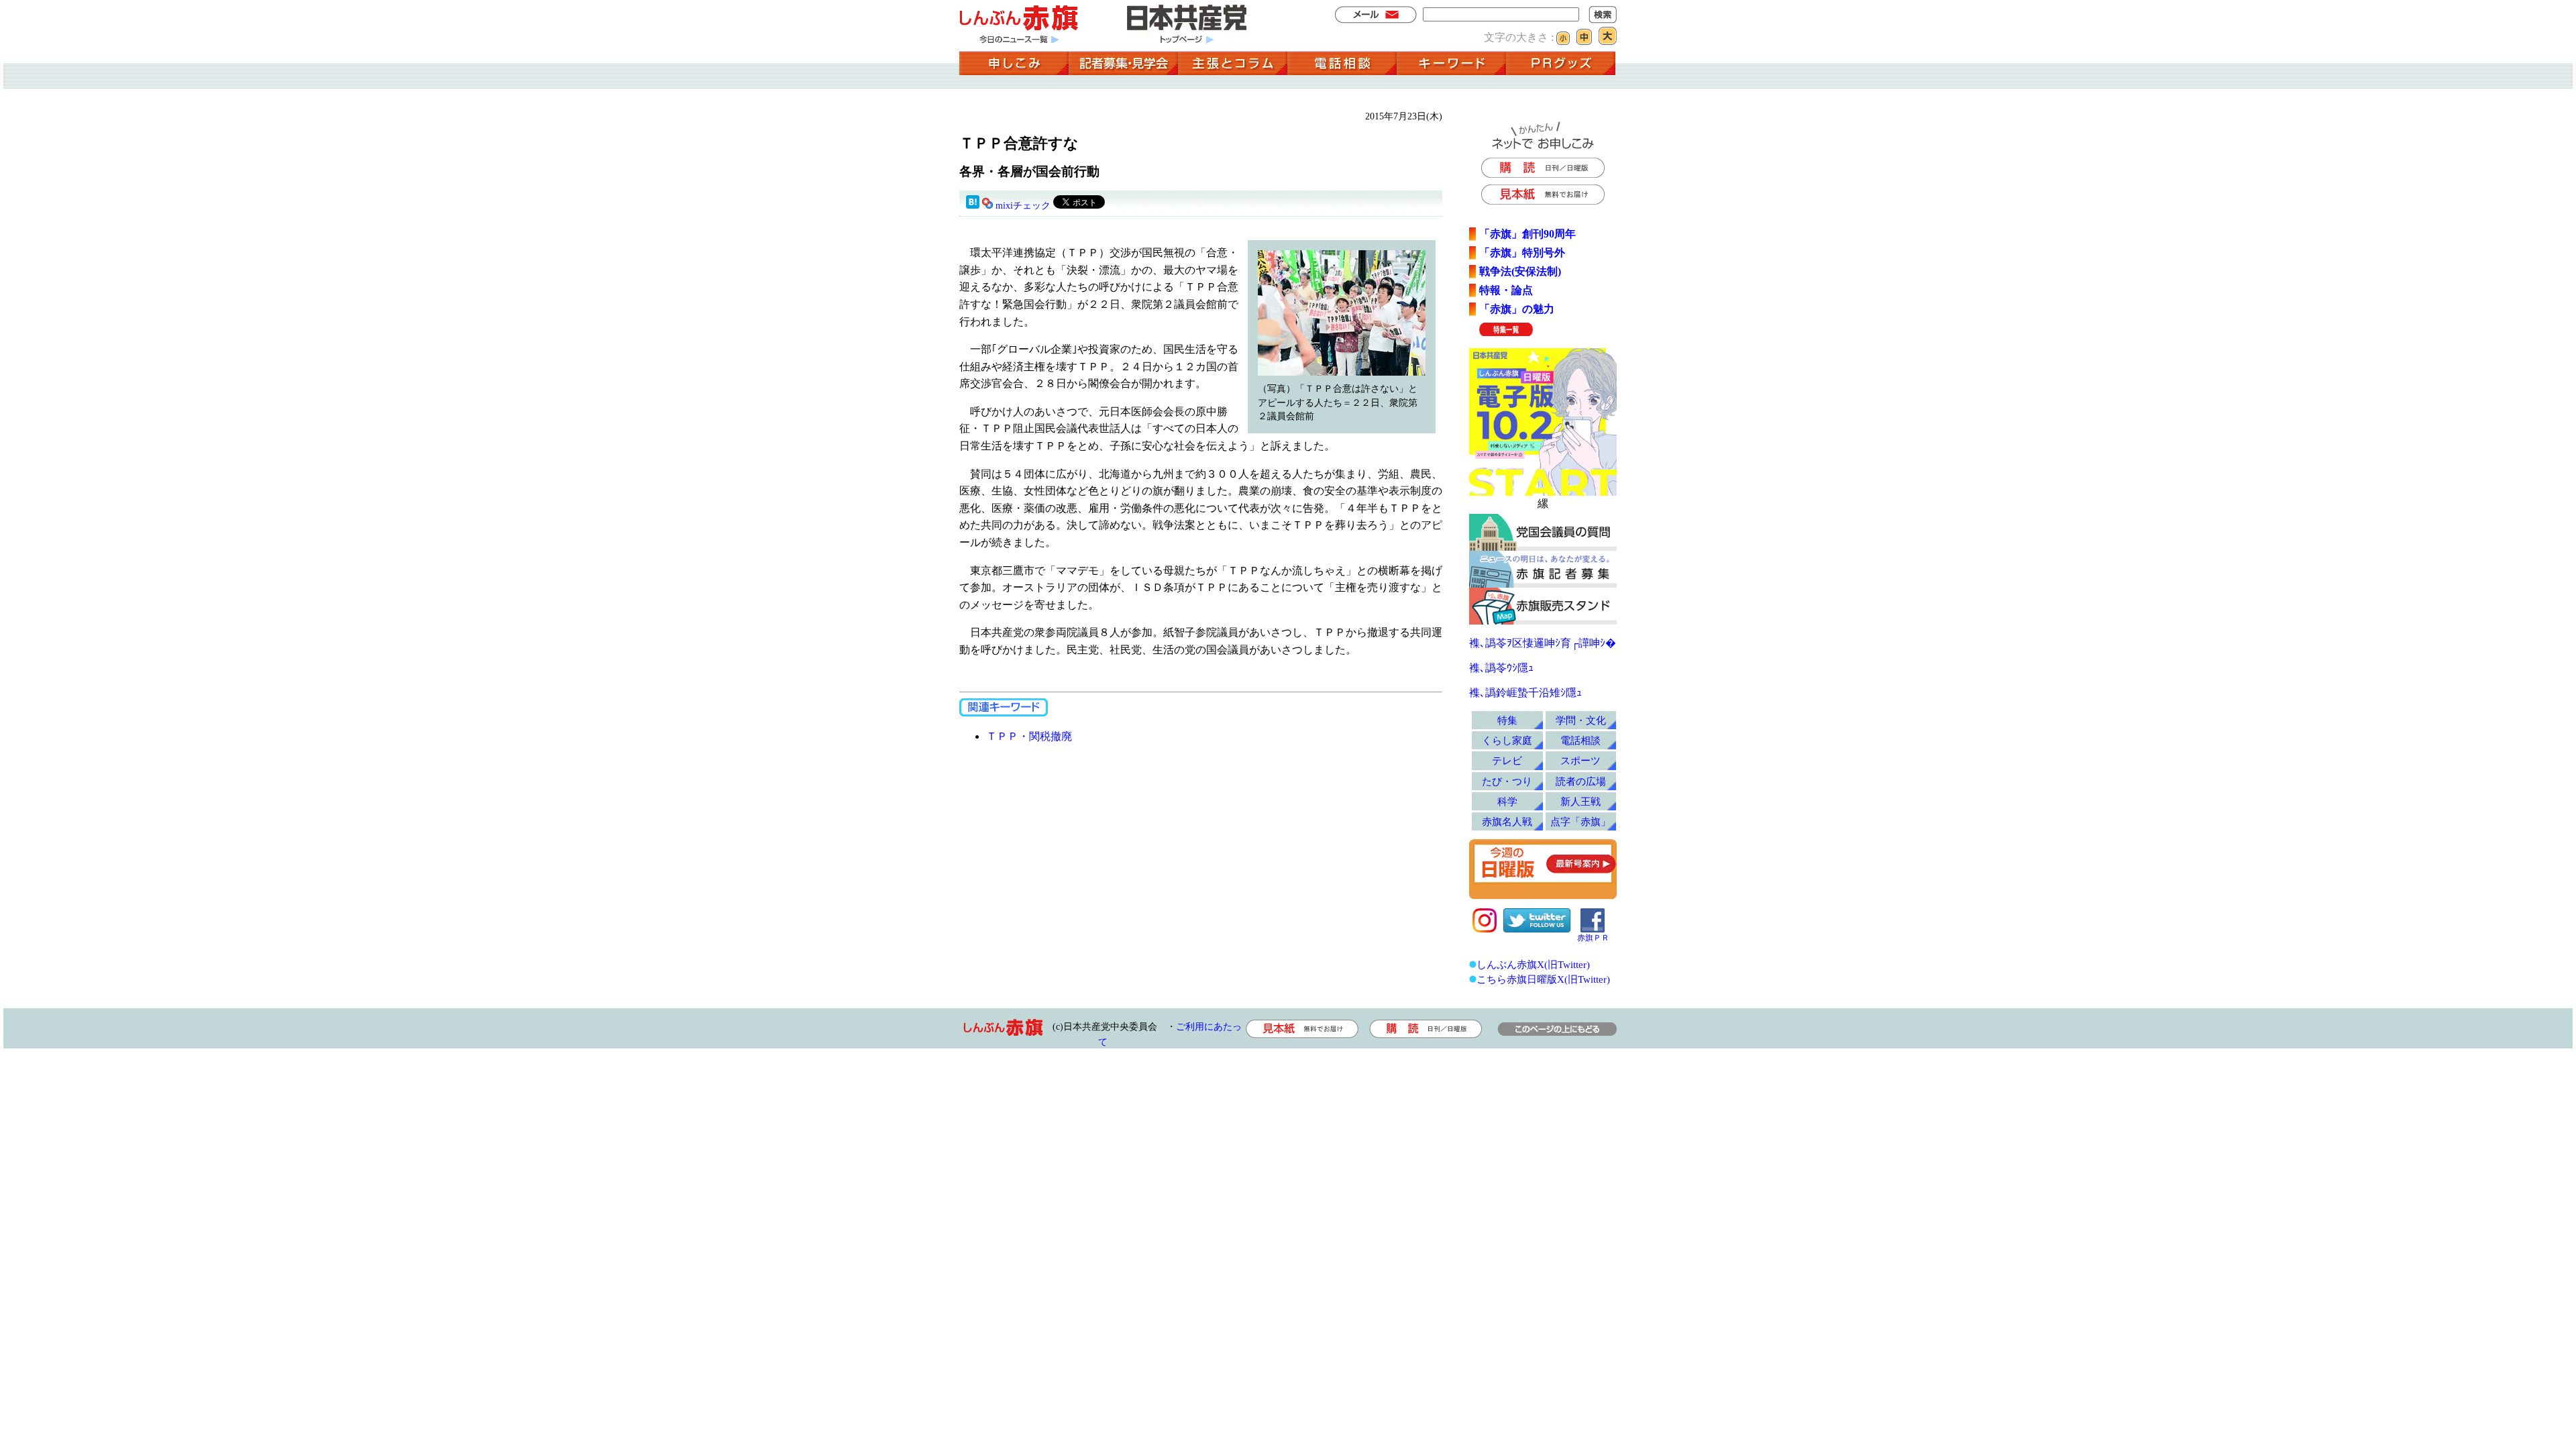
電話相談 (1580, 740)
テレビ (1507, 760)
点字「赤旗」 (1580, 821)
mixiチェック (1023, 206)
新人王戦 (1580, 801)
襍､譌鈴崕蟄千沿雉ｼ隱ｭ (1525, 693)
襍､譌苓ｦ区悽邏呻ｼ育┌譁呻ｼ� (1543, 643)
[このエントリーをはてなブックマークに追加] (973, 206)
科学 (1507, 801)
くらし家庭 (1507, 740)
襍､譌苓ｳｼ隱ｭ (1501, 668)
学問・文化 (1581, 720)
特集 (1507, 720)
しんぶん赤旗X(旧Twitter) (1533, 964)
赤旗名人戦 (1507, 821)
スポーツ (1580, 760)
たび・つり (1507, 781)
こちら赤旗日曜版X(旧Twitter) (1543, 979)
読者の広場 (1581, 781)
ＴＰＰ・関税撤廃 (1029, 736)
